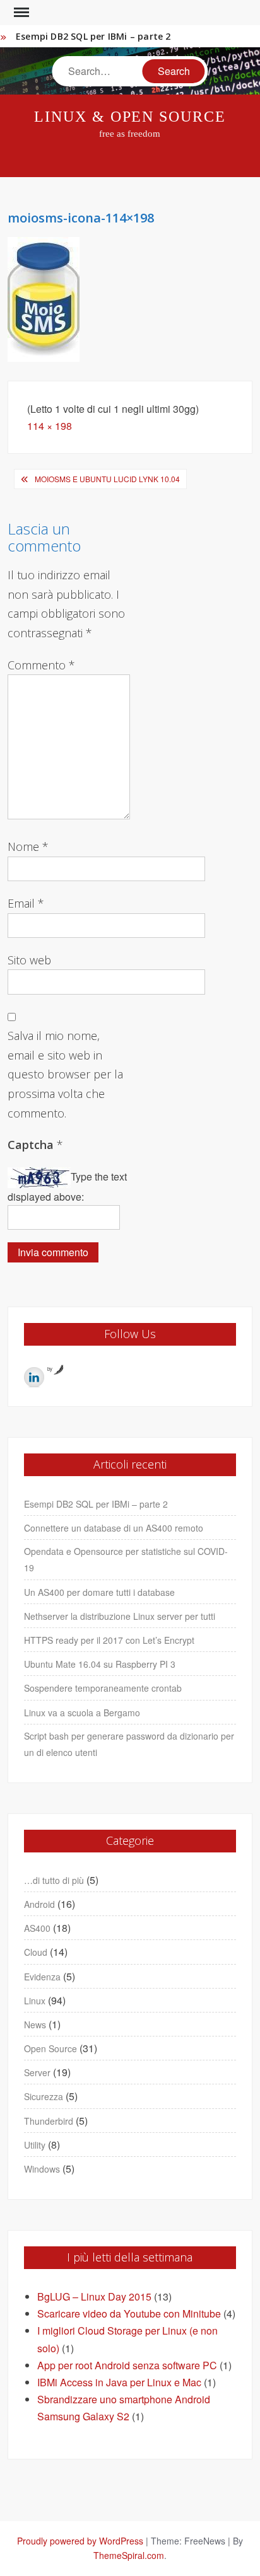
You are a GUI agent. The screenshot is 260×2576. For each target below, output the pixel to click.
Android (39, 1904)
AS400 (37, 1928)
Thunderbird (49, 2121)
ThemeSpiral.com (129, 2555)
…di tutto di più (54, 1880)
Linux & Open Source (130, 117)
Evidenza (42, 1977)
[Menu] (20, 13)
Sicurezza (44, 2096)
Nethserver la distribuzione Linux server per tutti (120, 1616)
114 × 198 (50, 426)
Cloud (36, 1952)
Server (37, 2072)
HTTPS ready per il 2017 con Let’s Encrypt (109, 1640)
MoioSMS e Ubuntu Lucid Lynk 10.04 (107, 479)
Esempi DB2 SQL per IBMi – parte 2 (93, 36)
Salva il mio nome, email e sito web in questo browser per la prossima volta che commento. (65, 1074)
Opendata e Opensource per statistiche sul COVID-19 (126, 1559)
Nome (28, 846)
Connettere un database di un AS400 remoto (114, 1528)
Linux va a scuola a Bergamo (82, 1713)
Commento (41, 665)
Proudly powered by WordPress (80, 2541)
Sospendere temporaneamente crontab (103, 1688)
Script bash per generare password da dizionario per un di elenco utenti (129, 1744)
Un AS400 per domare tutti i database (99, 1592)
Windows (42, 2169)
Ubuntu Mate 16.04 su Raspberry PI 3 (100, 1664)
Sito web (29, 960)
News (35, 2024)
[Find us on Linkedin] (34, 1377)
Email (26, 903)
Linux (35, 2001)
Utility (35, 2145)
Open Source (50, 2048)
